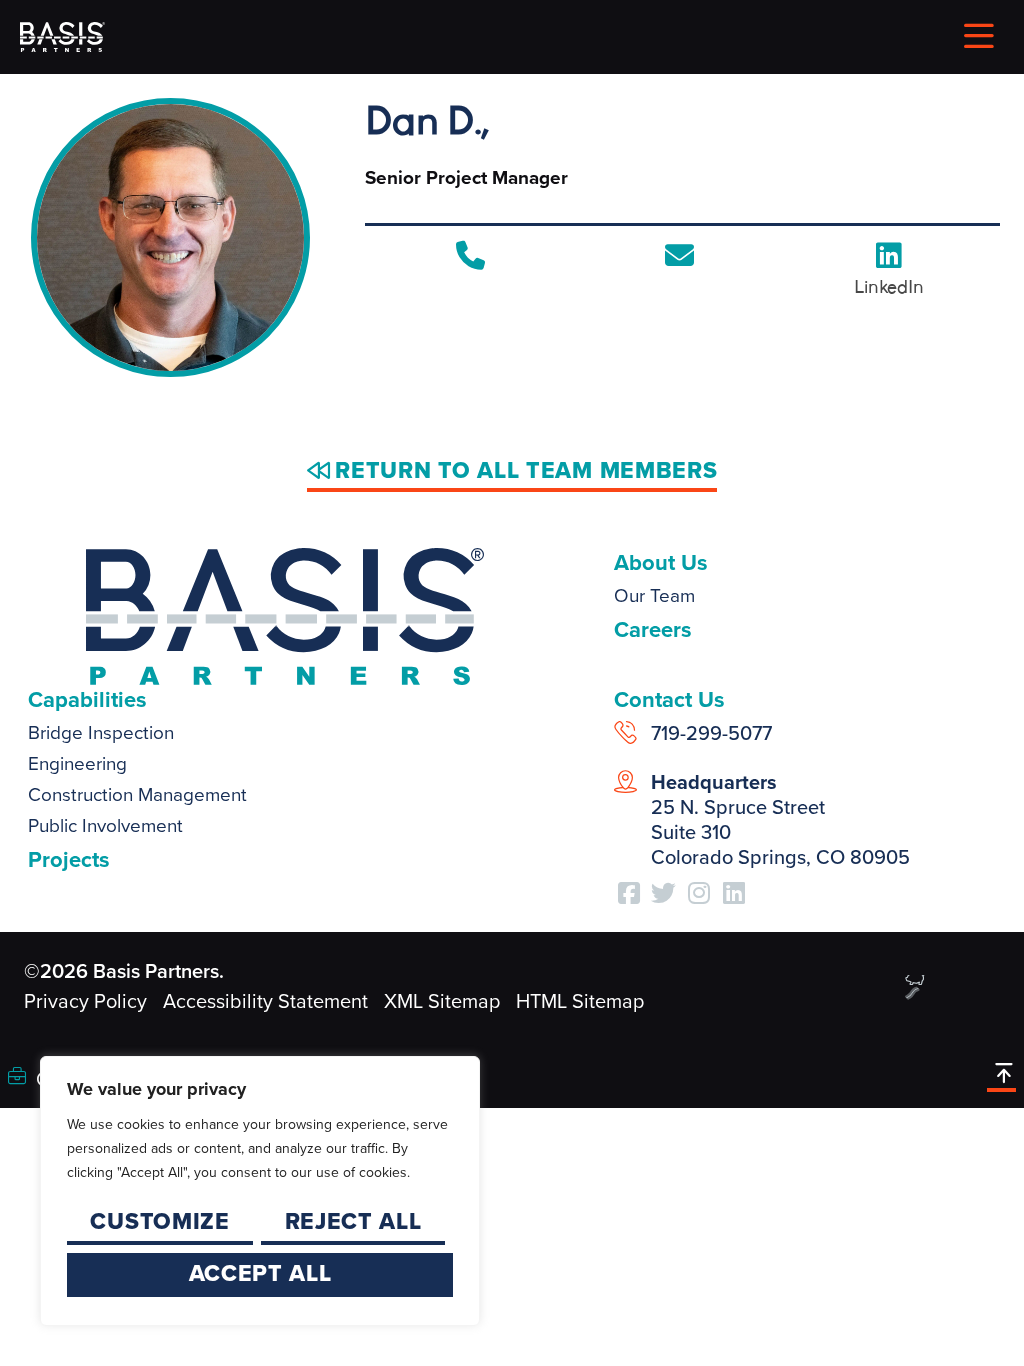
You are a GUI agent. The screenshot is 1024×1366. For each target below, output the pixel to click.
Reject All (353, 1221)
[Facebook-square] (629, 893)
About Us (661, 562)
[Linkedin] (734, 893)
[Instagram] (699, 893)
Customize (159, 1221)
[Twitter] (664, 893)
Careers (653, 629)
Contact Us (669, 699)
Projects (69, 859)
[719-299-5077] (625, 732)
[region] (260, 1191)
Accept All (260, 1273)
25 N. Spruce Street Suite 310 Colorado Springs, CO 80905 (780, 819)
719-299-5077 (711, 733)
